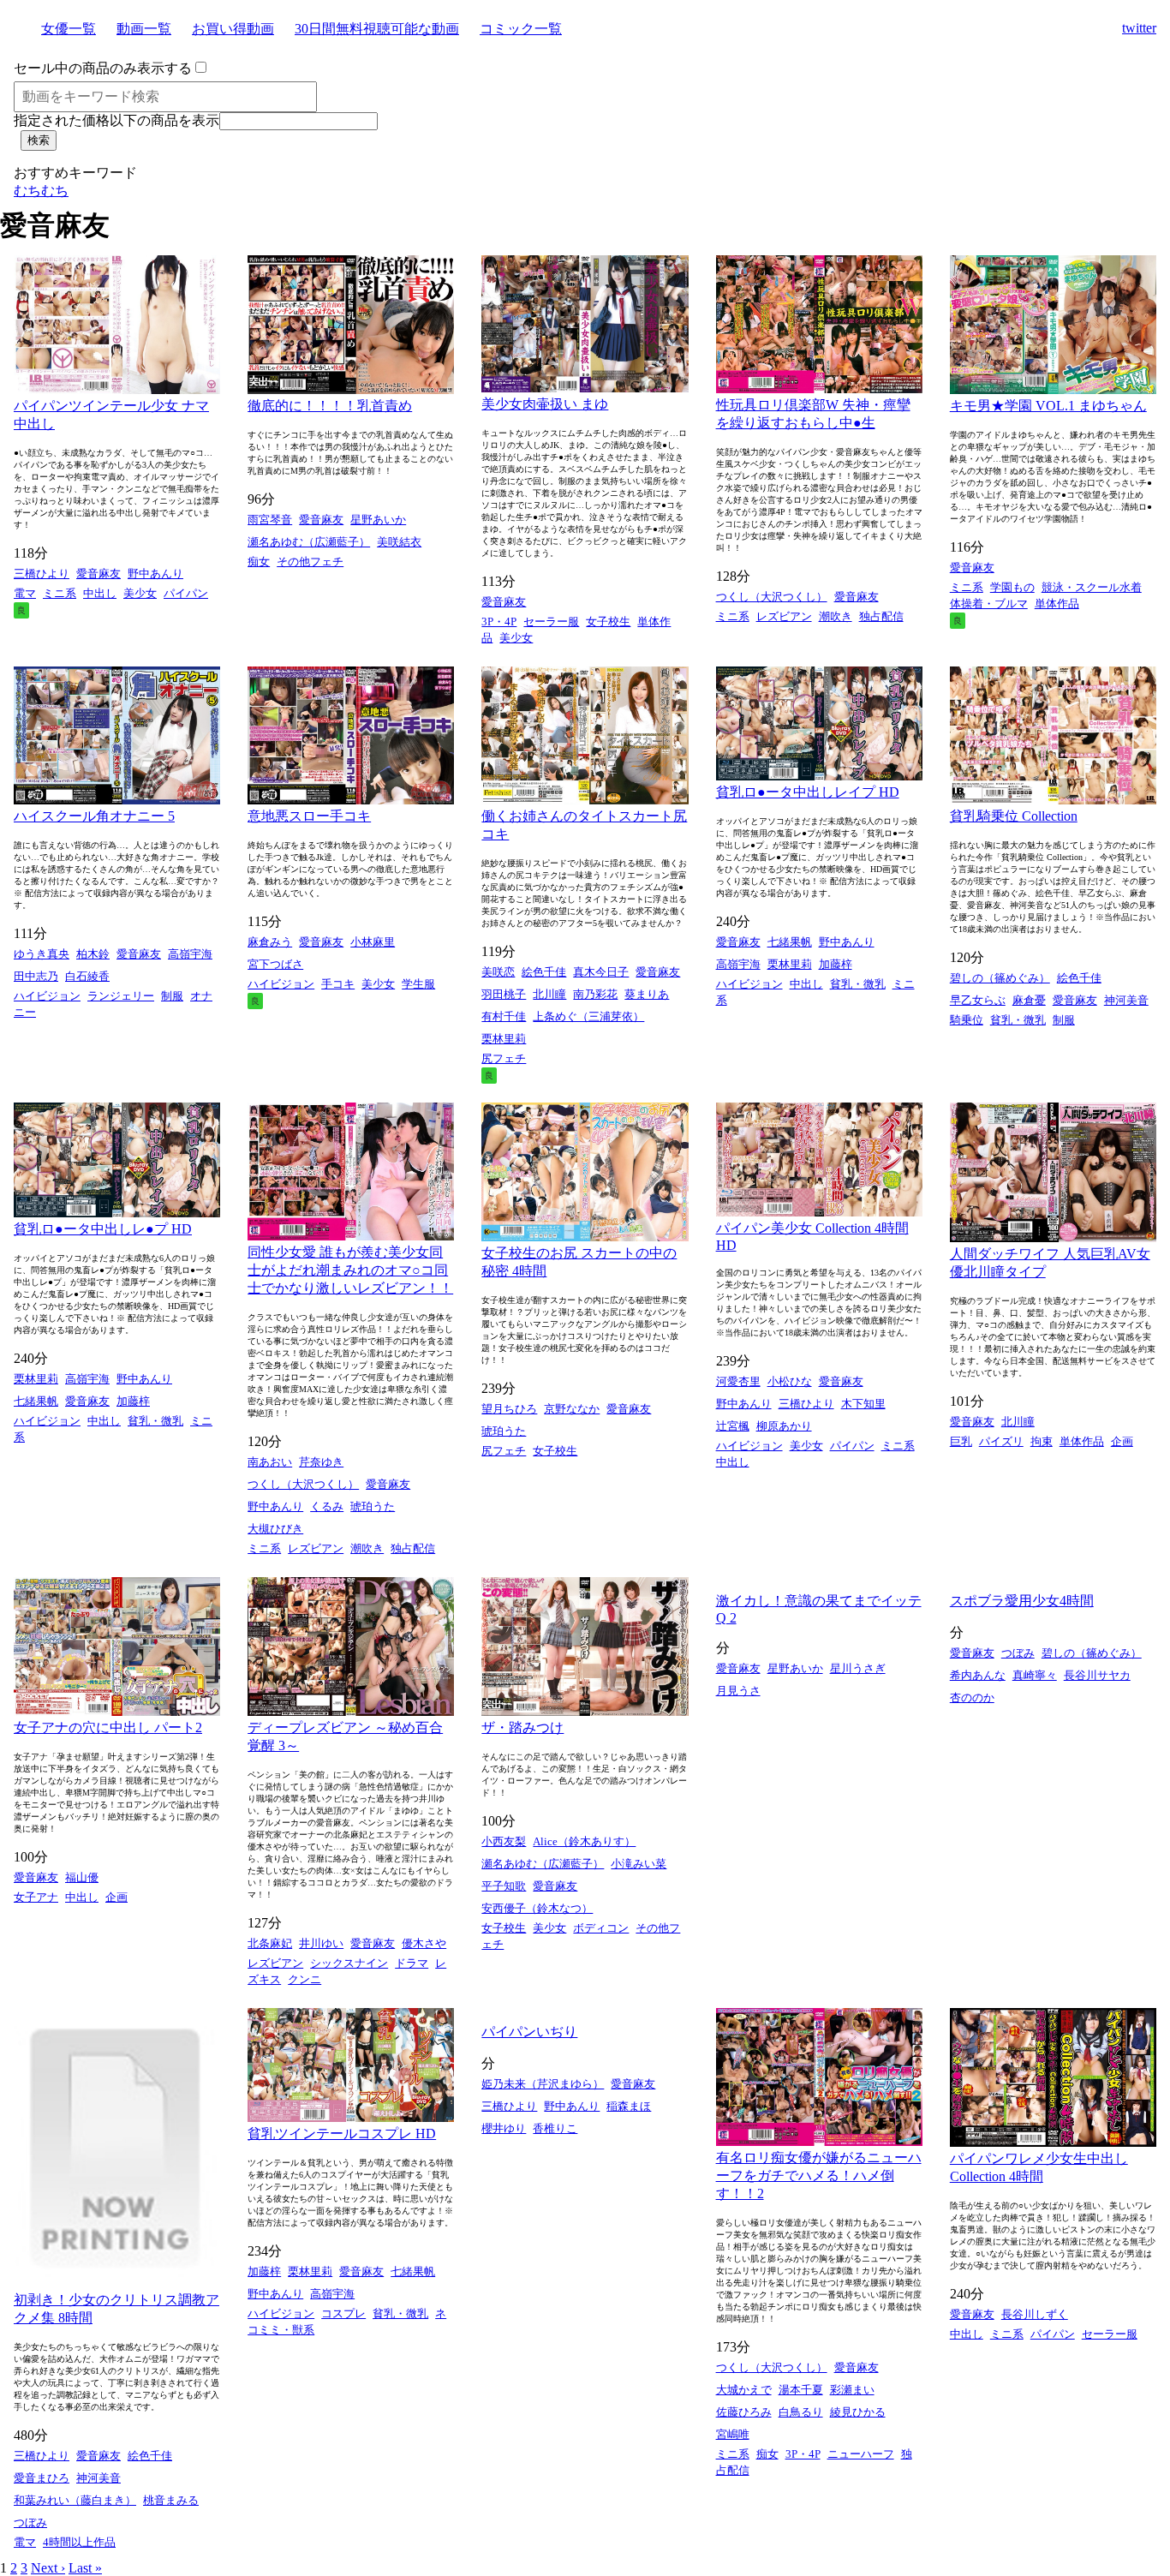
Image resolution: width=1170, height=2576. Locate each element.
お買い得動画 (233, 29)
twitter (1139, 28)
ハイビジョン (47, 996)
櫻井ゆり (504, 2128)
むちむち (41, 191)
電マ (25, 593)
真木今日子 (601, 972)
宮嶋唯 (733, 2434)
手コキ (338, 984)
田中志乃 (36, 976)
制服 (172, 996)
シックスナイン (349, 1963)
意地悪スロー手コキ (309, 816)
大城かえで (744, 2390)
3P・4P (499, 622)
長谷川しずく (1035, 2314)
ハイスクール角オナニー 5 (94, 816)
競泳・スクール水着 (1092, 587)
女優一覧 (69, 29)
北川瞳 (549, 994)
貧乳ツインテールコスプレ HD (342, 2134)
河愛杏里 (738, 1381)
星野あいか (378, 520)
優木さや (424, 1943)
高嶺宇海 (190, 954)
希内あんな (978, 1675)
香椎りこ (555, 2128)
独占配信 (881, 616)
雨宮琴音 (270, 520)
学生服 (418, 984)
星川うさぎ (858, 1668)
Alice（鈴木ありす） (584, 1841)
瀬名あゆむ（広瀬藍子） (309, 542)
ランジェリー (121, 996)
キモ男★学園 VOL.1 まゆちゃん (1048, 406)
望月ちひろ (509, 1409)
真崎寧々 (1035, 1675)
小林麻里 (373, 942)
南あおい (270, 1462)
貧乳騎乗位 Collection (1014, 816)
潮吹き (836, 616)
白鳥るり (801, 2412)
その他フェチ (310, 562)
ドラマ (412, 1963)
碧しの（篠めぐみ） (1000, 978)
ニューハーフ (861, 2454)
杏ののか (972, 1697)
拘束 (1042, 1441)
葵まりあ (647, 994)
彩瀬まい (852, 2390)
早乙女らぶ (978, 1000)
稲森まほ (629, 2106)
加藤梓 (836, 964)
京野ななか (572, 1409)
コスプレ (343, 2313)
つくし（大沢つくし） (772, 597)
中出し (100, 593)
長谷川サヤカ (1097, 1675)
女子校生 (608, 622)
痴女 (259, 562)
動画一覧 (144, 29)
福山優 (82, 1877)
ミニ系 (60, 593)
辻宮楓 (733, 1426)
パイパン (186, 593)
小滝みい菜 (639, 1864)
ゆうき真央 (42, 954)
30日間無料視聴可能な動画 (377, 29)
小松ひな (790, 1381)
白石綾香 (87, 976)
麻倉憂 (1029, 1000)
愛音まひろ (42, 2478)
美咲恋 (498, 972)
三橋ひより (42, 574)
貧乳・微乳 (858, 984)
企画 (1122, 1441)
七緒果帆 (790, 942)
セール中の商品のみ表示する (103, 68)
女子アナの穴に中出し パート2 (108, 1727)
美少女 (140, 593)
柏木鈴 (93, 954)
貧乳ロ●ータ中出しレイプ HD (808, 792)
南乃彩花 (595, 994)
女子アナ (36, 1897)
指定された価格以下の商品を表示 (116, 120)
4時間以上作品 (79, 2542)
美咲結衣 (399, 542)
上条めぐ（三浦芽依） (588, 1016)
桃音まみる (171, 2500)
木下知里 (863, 1404)
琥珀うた (373, 1506)
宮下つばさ (275, 964)
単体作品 (1057, 604)
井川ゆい (321, 1943)
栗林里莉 (504, 1039)
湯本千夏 (801, 2390)
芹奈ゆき (321, 1462)
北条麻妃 (270, 1943)
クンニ (304, 1979)
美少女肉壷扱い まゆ (545, 404)
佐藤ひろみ (744, 2412)
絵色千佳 (544, 972)
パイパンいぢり (529, 2032)
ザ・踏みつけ (522, 1727)
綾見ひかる (858, 2412)
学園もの (1012, 587)
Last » (85, 2568)
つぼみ (1018, 1653)
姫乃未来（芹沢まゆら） (543, 2084)
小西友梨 (504, 1841)
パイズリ (1001, 1441)
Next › (48, 2568)
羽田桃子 (504, 994)
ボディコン (601, 1928)
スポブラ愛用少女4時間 (1022, 1601)
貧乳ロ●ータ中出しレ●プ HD (103, 1229)
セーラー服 (551, 622)
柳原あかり (784, 1426)
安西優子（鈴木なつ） (537, 1908)
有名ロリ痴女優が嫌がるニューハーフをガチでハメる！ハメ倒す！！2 (819, 2176)
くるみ (327, 1506)
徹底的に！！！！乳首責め (330, 406)
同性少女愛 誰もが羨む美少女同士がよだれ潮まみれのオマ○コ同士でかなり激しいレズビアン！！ (350, 1270)
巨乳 (961, 1441)
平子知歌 (504, 1886)
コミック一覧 (521, 29)
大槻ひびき (275, 1529)
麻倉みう (270, 942)
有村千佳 (504, 1016)
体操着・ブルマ (989, 604)
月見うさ (738, 1691)
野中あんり (155, 574)
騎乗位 (967, 1020)
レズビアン (784, 616)
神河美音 (1126, 1000)
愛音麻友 (98, 574)
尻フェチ (504, 1058)
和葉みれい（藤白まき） (75, 2500)
